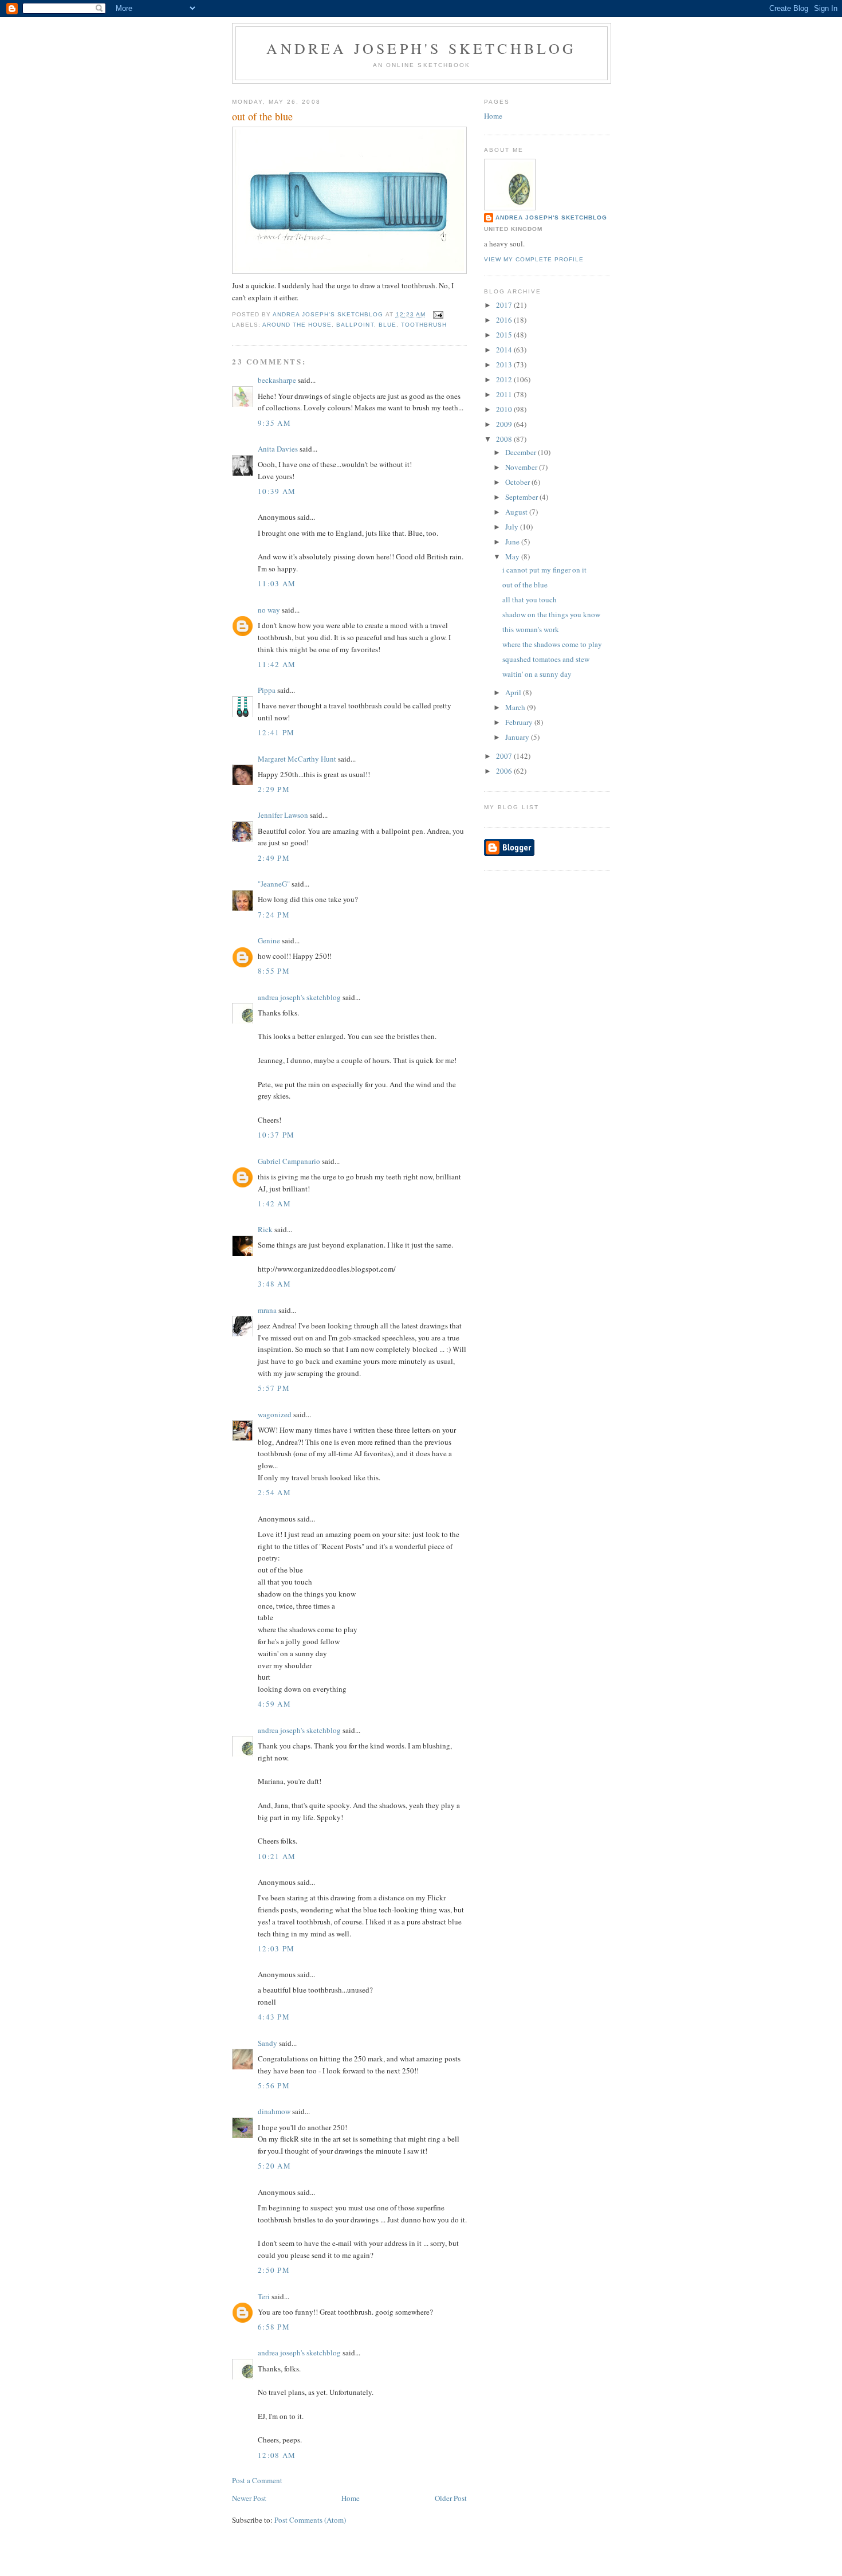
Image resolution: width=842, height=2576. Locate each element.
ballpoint (355, 325)
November (522, 467)
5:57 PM (274, 1388)
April (514, 692)
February (520, 722)
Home (351, 2498)
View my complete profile (534, 259)
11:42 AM (277, 664)
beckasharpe (277, 380)
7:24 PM (274, 915)
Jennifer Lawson (283, 815)
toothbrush (424, 325)
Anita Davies (278, 449)
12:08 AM (277, 2455)
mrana (267, 1310)
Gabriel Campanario (289, 1161)
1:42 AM (274, 1203)
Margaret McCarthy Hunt (297, 759)
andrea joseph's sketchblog (421, 48)
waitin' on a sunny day (537, 674)
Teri (264, 2296)
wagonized (275, 1414)
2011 (505, 394)
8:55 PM (274, 971)
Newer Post (249, 2498)
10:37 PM (276, 1135)
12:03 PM (276, 1948)
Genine (269, 940)
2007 (505, 756)
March (516, 707)
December (522, 452)
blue (387, 325)
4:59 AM (274, 1704)
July (513, 527)
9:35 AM (274, 423)
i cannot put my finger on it (544, 570)
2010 (505, 409)
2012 (505, 379)
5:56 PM (274, 2085)
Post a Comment (257, 2480)
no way (269, 610)
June (513, 542)
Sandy (267, 2043)
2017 (505, 305)
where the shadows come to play (552, 644)
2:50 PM (274, 2270)
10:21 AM (277, 1856)
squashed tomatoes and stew (546, 659)
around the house (297, 325)
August (517, 512)
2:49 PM (274, 858)
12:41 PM (276, 732)
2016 (505, 320)
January (518, 737)
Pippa (267, 690)
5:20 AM (274, 2166)
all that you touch (530, 599)
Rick (265, 1229)
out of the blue (525, 585)
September (522, 497)
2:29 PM (274, 789)
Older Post (451, 2498)
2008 (505, 439)
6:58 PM (274, 2327)
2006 (505, 771)
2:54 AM (274, 1492)
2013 (505, 364)
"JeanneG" (274, 884)
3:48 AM (274, 1284)
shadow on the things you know (551, 614)
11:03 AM (277, 583)
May (513, 556)
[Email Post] (438, 314)
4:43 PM (274, 2017)
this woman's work (531, 629)
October (518, 482)
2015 (505, 335)
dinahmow (274, 2111)
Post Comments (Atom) (310, 2520)
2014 (505, 350)
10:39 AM (277, 491)
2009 (505, 424)
